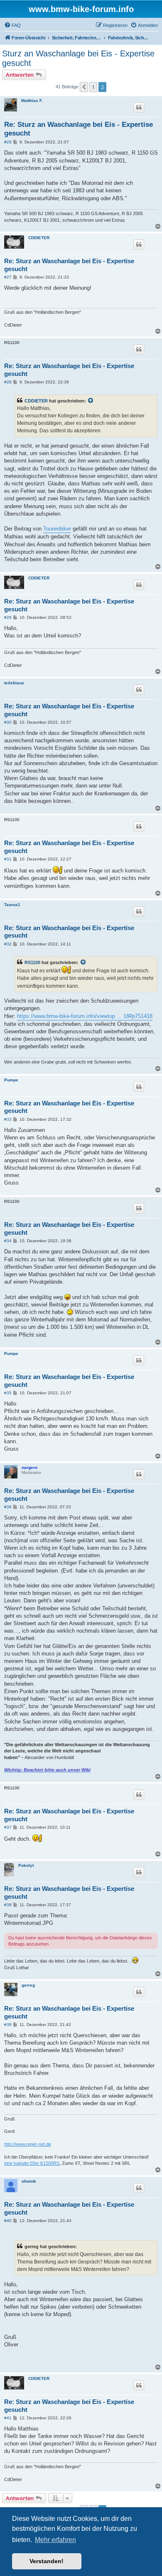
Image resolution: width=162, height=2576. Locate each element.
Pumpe (11, 1080)
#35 (8, 1393)
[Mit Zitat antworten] (139, 107)
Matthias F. (32, 101)
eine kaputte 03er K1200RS (32, 2163)
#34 (8, 1241)
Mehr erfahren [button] (55, 2540)
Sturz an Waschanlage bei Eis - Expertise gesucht (78, 58)
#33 (8, 1119)
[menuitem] (12, 25)
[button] (84, 87)
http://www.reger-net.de (28, 2144)
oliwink (29, 2181)
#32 (8, 944)
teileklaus (14, 683)
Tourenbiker (57, 529)
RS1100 (32, 962)
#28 (8, 382)
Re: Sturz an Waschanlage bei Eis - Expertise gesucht (79, 129)
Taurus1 (12, 905)
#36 (8, 1507)
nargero (29, 1467)
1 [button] (93, 87)
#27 (8, 277)
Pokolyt (26, 1865)
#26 (8, 142)
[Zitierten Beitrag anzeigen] (91, 401)
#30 (8, 722)
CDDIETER (39, 238)
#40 (8, 2221)
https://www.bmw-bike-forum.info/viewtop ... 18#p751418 (85, 1016)
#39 (8, 2025)
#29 (8, 617)
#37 (8, 1827)
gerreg (28, 1985)
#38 (8, 1905)
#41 (8, 2418)
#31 (8, 859)
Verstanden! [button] (47, 2561)
